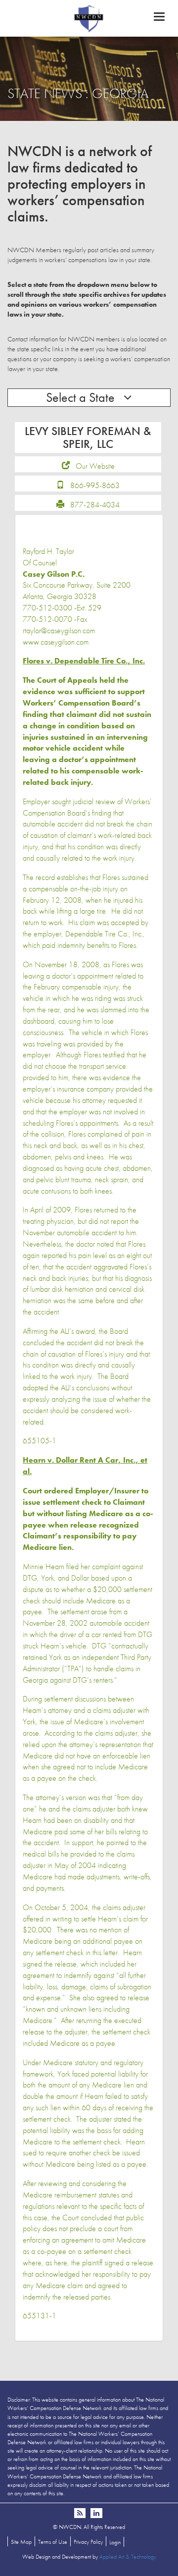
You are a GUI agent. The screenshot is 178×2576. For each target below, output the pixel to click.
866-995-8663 (95, 485)
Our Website (95, 466)
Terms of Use (53, 2542)
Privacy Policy (88, 2542)
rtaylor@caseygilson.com (59, 630)
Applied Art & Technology (128, 2557)
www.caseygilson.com (56, 642)
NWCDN (89, 18)
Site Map (21, 2542)
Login (115, 2542)
